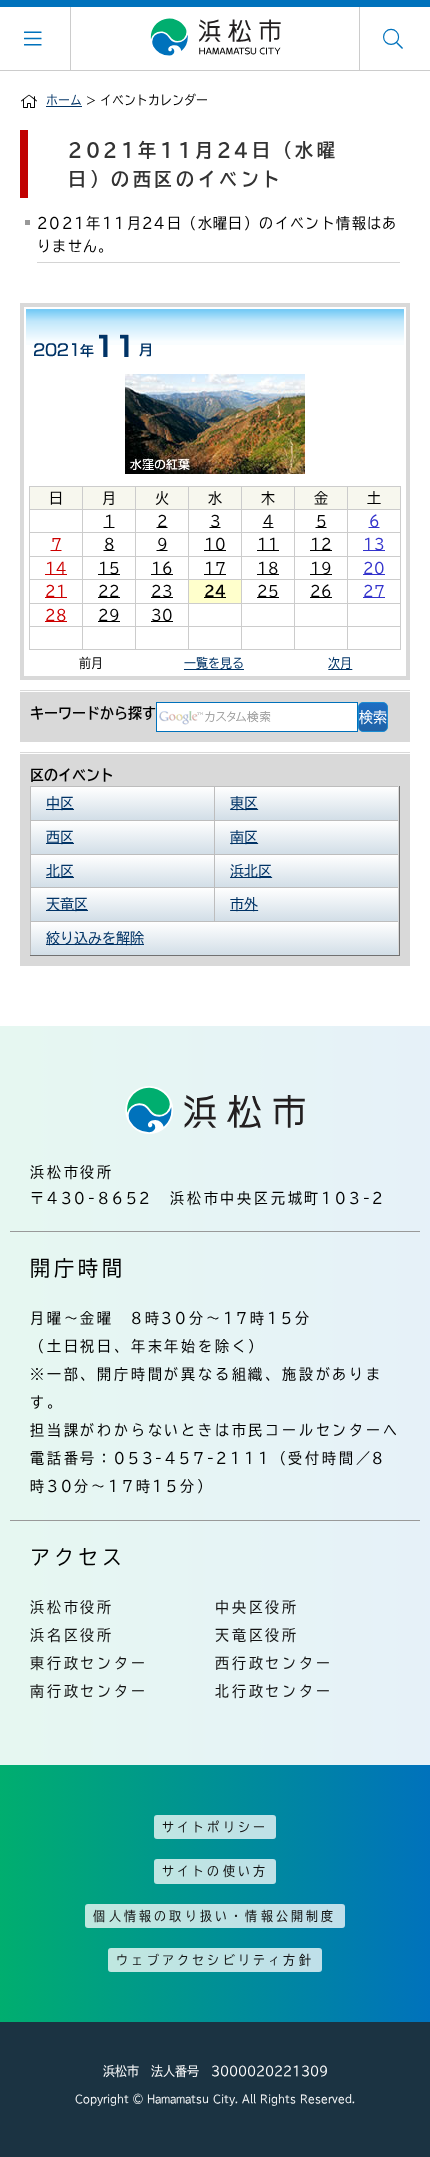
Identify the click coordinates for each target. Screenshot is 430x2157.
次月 (340, 663)
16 (162, 568)
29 (109, 615)
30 (162, 615)
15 (109, 568)
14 (56, 568)
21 (56, 591)
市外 (244, 904)
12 (321, 544)
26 (321, 591)
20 (374, 568)
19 (321, 568)
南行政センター (89, 1691)
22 (109, 591)
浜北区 (251, 871)
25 (268, 591)
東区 (244, 803)
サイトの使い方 (215, 1871)
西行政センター (274, 1663)
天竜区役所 (257, 1635)
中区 (60, 803)
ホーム (64, 100)
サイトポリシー (215, 1827)
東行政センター (89, 1663)
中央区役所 (257, 1607)
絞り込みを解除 (95, 938)
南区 (244, 837)
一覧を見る (214, 663)
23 (162, 591)
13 (374, 544)
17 (215, 568)
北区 (60, 871)
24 (215, 591)
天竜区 (67, 904)
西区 (60, 837)
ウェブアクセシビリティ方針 (215, 1960)
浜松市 (215, 38)
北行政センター (274, 1691)
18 (268, 568)
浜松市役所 (72, 1607)
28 (56, 615)
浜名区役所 (72, 1635)
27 (374, 591)
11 (268, 544)
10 (215, 544)
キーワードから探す (93, 713)
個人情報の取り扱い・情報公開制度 (214, 1916)
